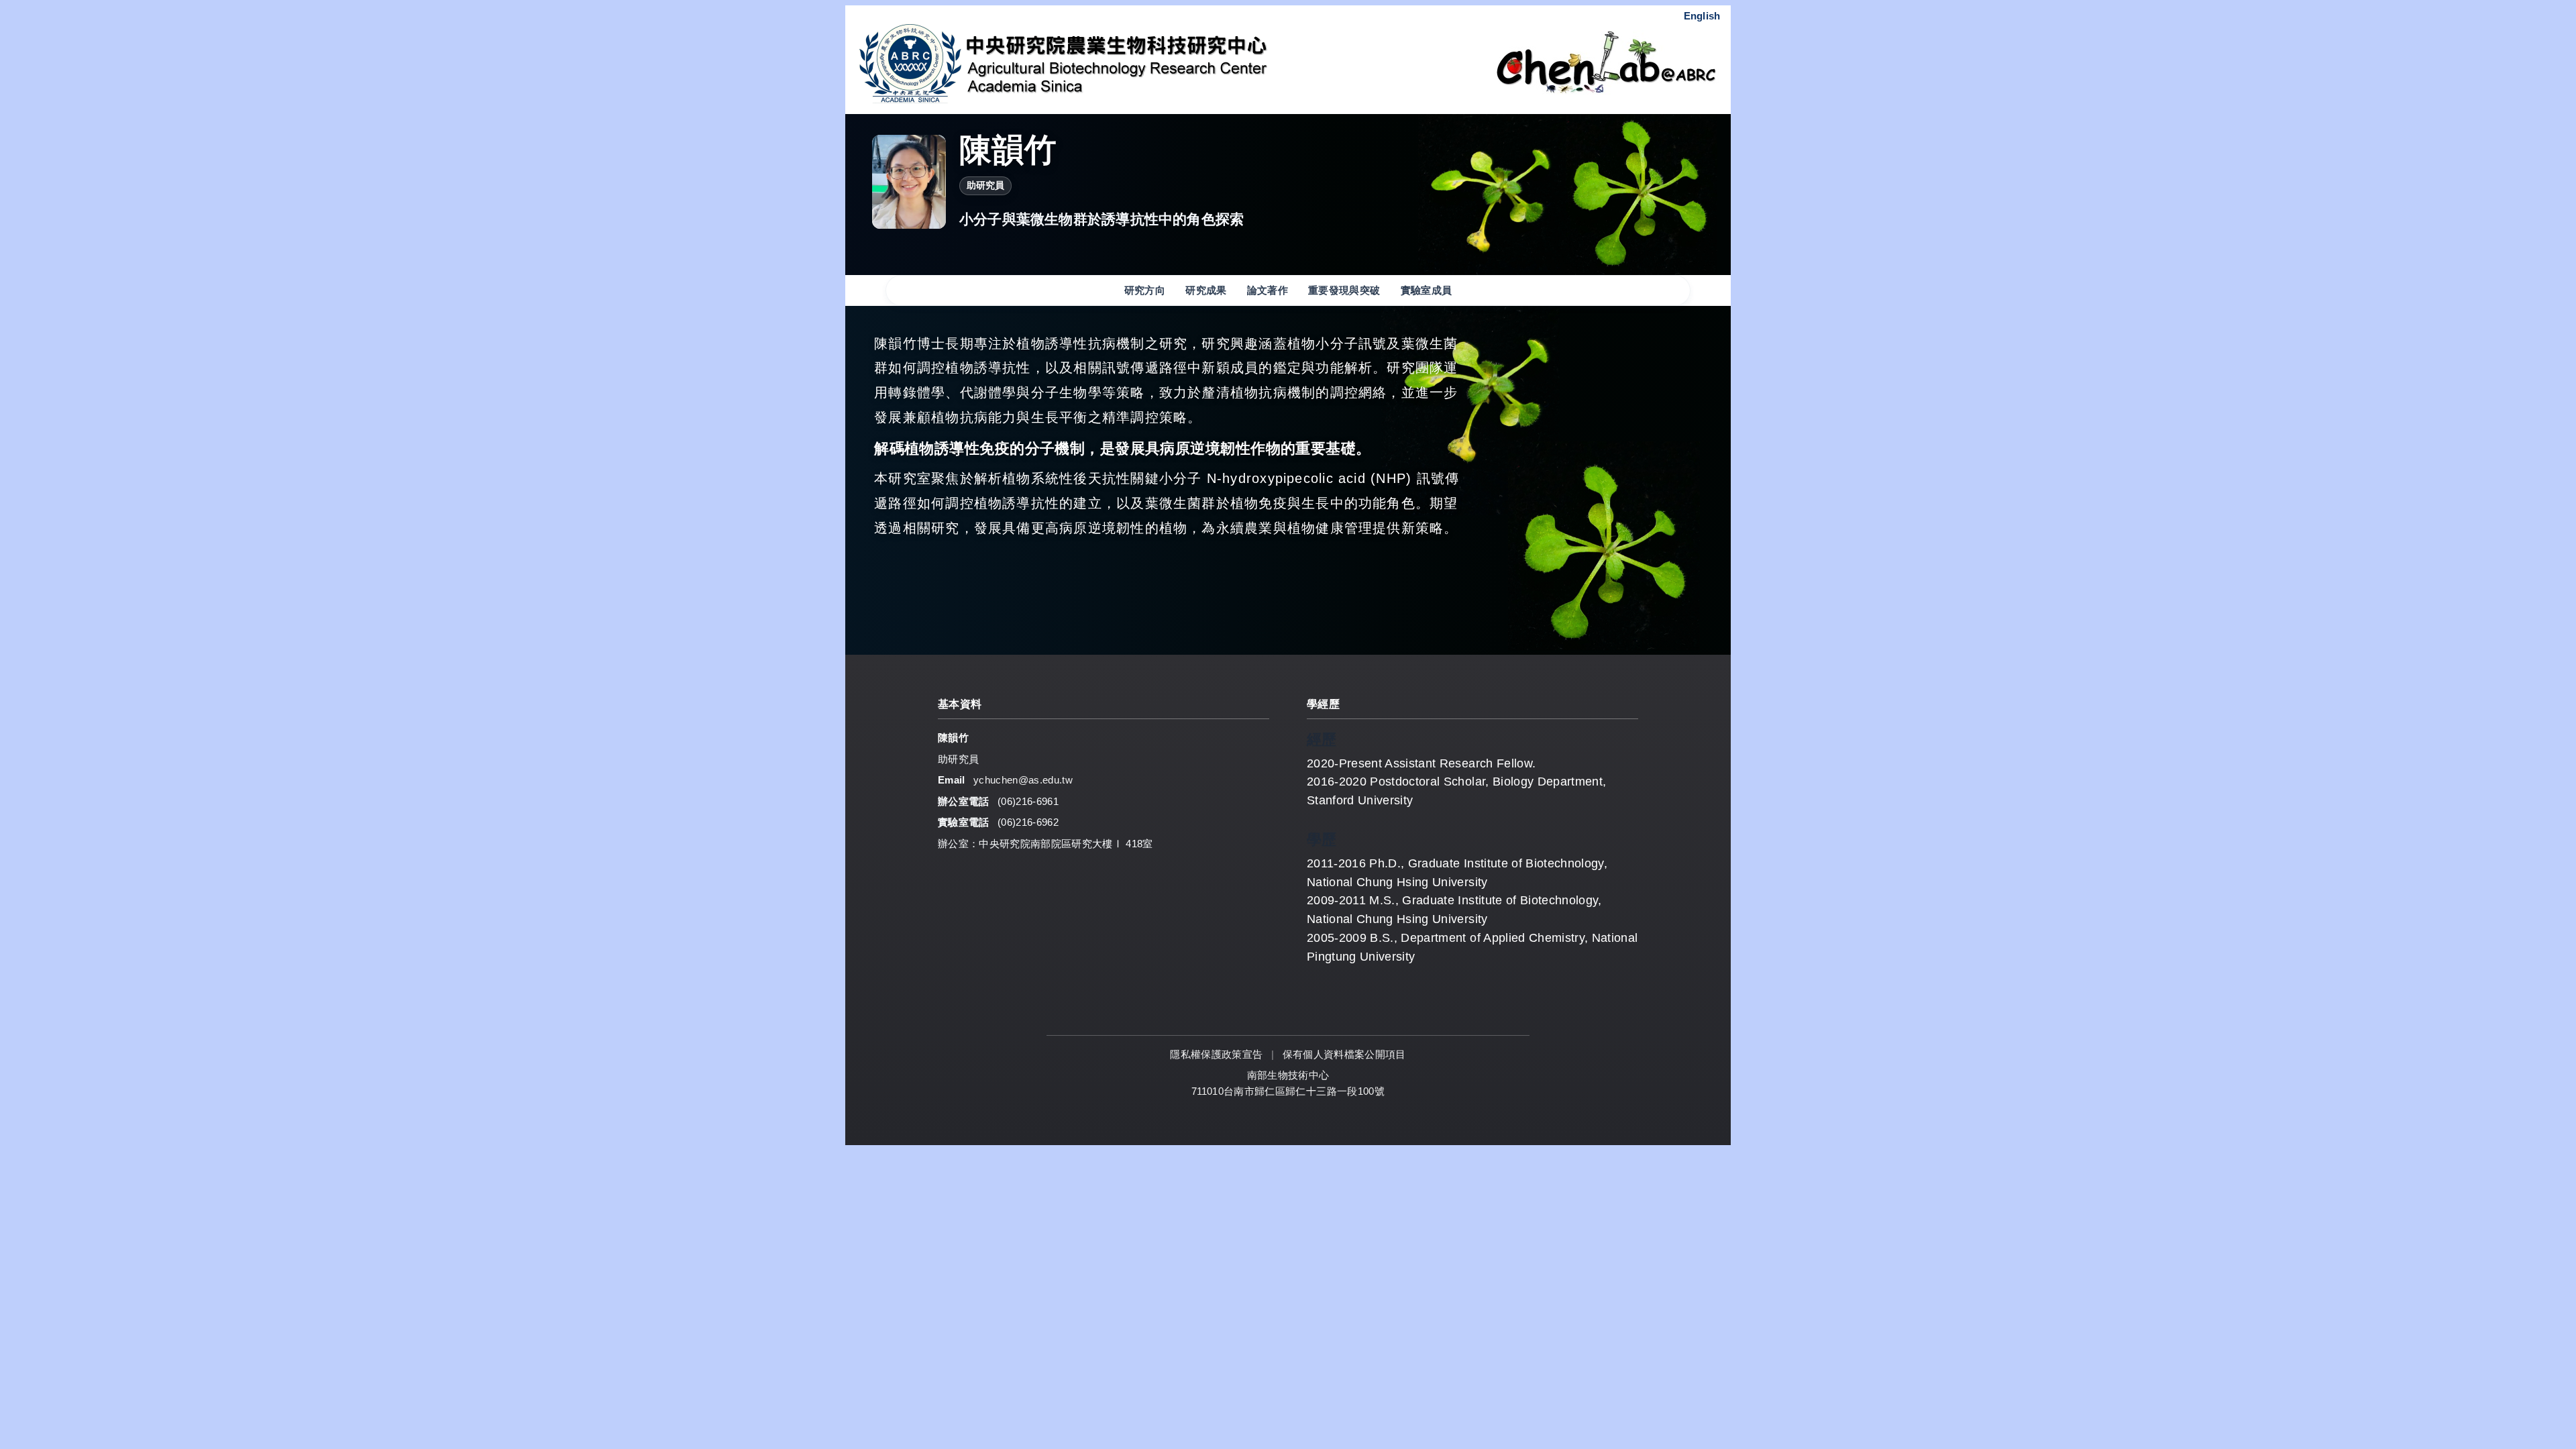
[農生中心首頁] (1169, 63)
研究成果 (1206, 290)
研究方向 (1145, 290)
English (1702, 16)
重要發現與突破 (1344, 290)
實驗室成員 (1427, 290)
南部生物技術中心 (1288, 1075)
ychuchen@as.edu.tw (1023, 780)
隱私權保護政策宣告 (1218, 1054)
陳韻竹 (1008, 150)
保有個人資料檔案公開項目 (1344, 1054)
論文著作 (1268, 290)
